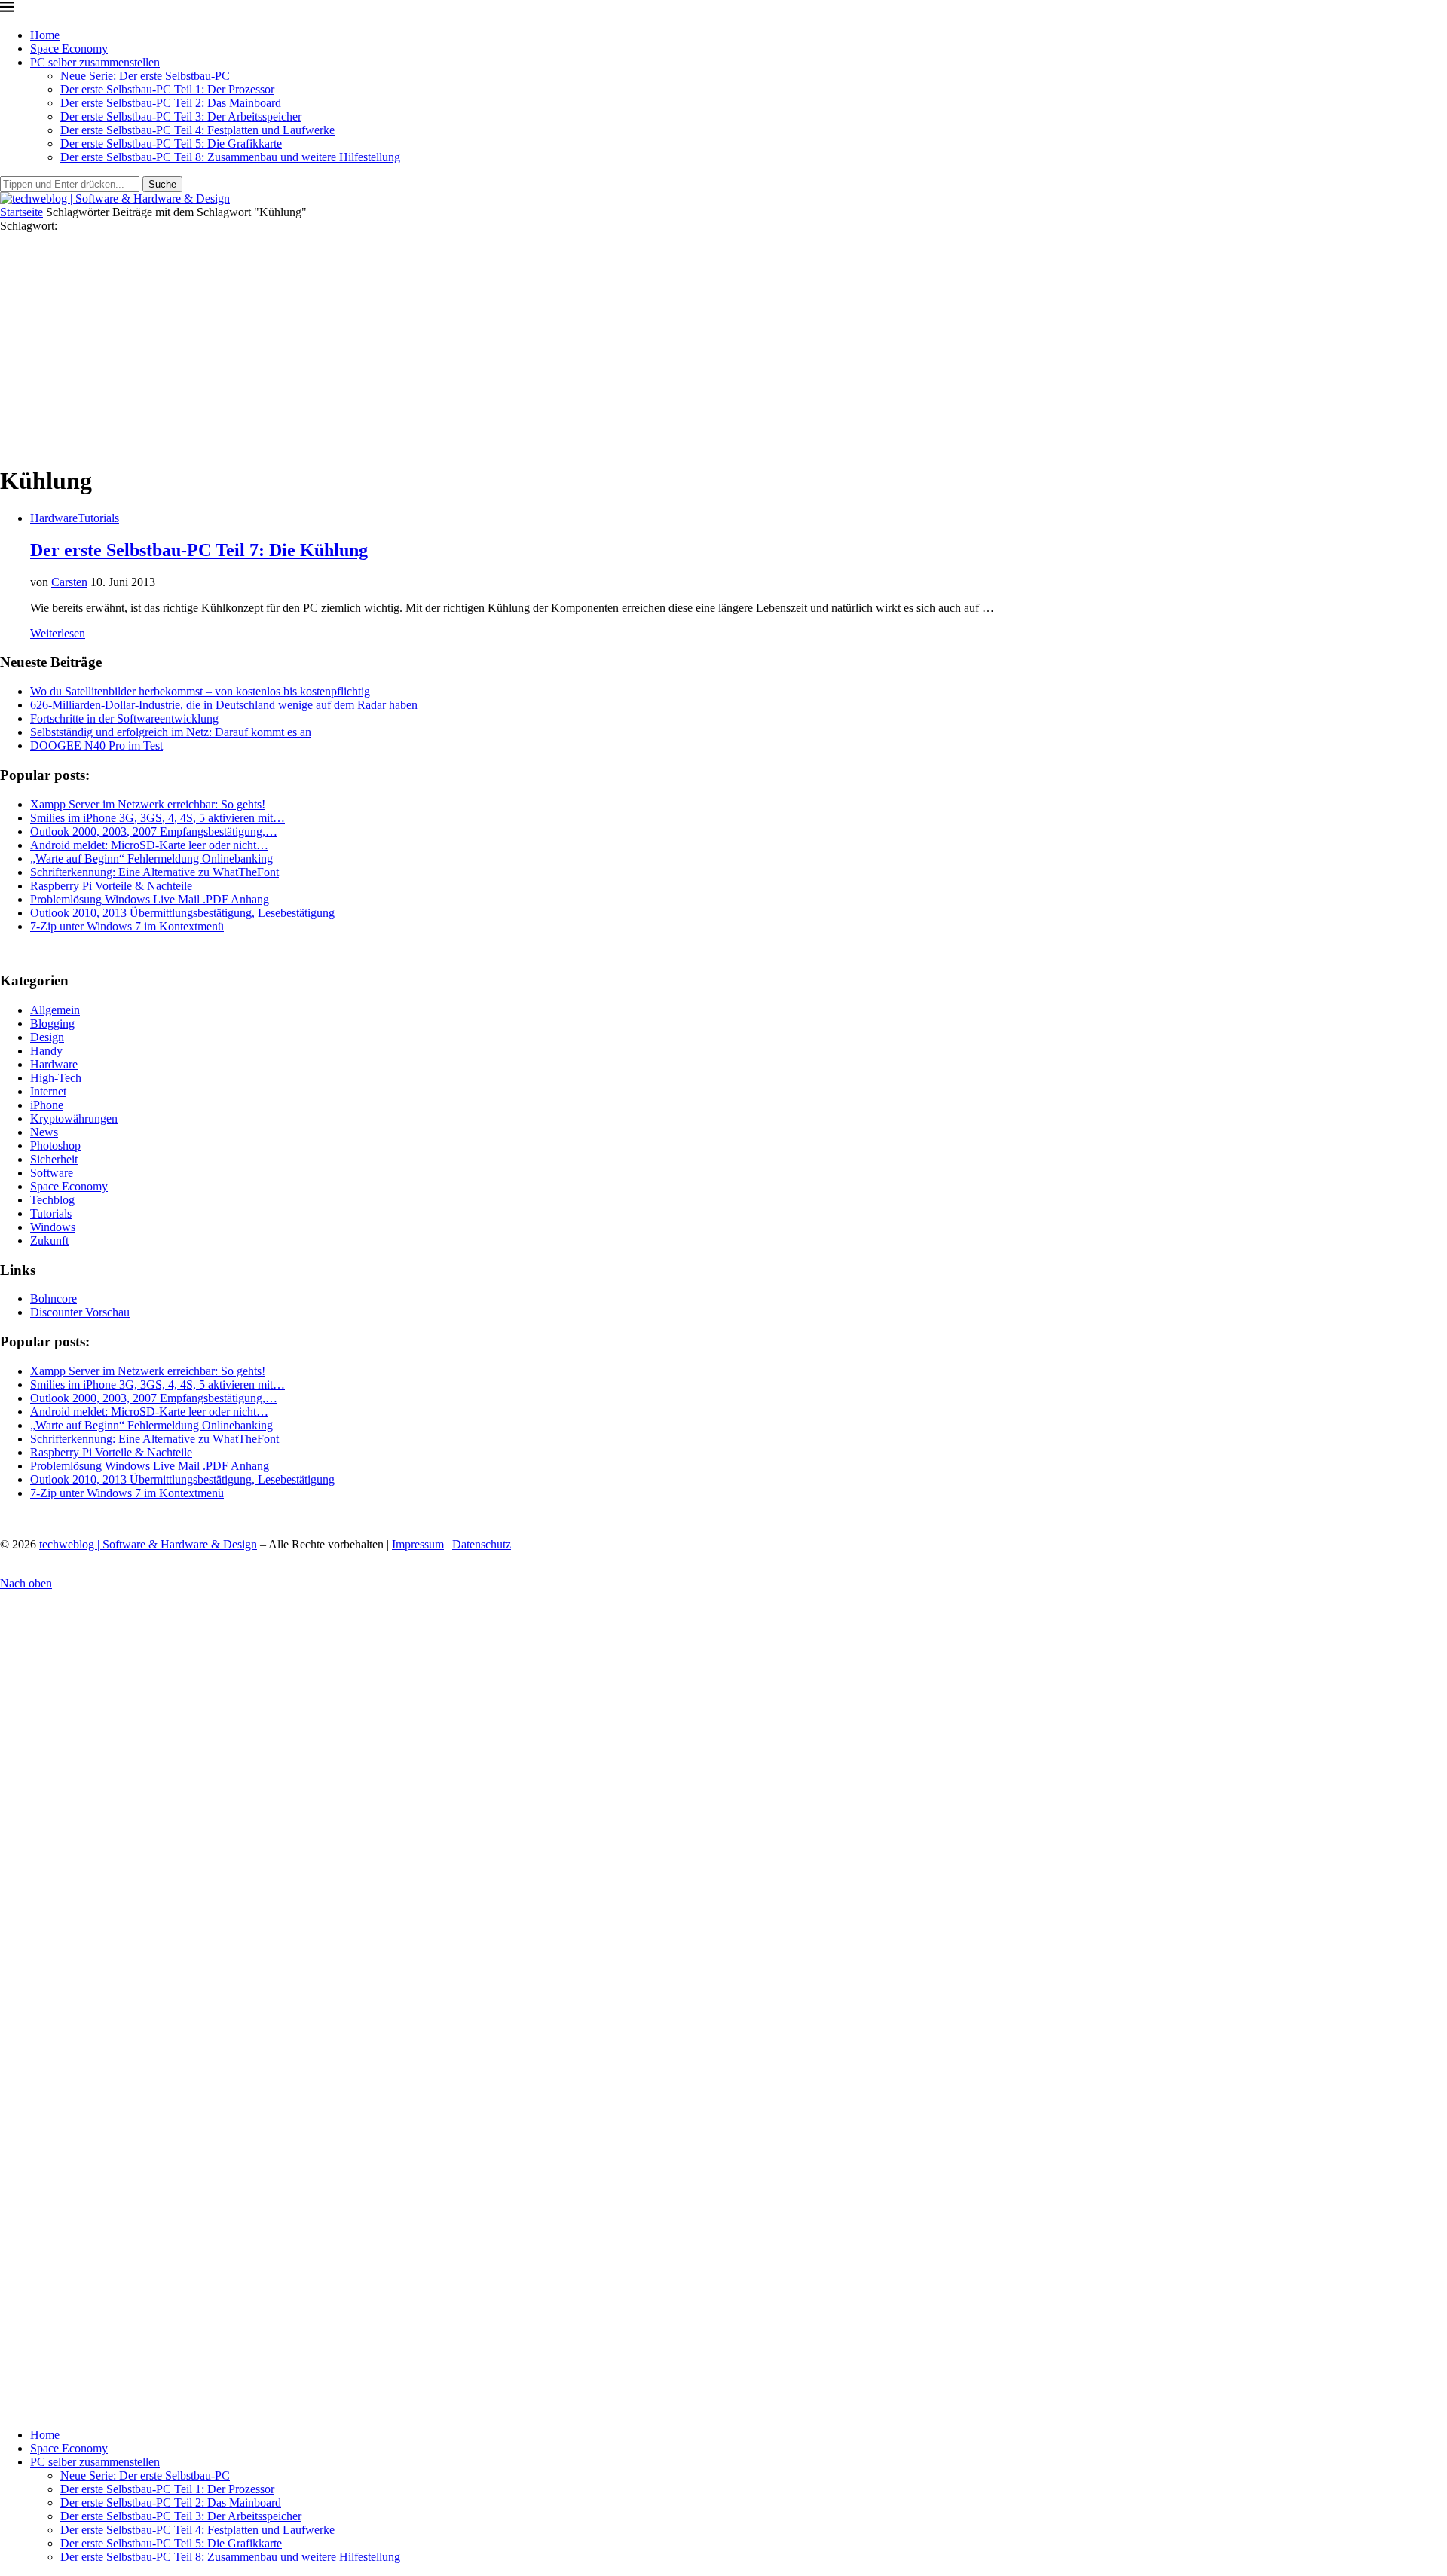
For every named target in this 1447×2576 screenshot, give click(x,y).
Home (45, 35)
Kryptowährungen (74, 1118)
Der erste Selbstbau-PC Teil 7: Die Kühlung (199, 550)
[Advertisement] (723, 346)
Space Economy (69, 49)
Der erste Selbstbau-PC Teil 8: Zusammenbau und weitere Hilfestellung (230, 157)
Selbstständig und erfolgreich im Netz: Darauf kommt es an (171, 732)
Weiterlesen (58, 633)
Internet (48, 1091)
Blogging (52, 1024)
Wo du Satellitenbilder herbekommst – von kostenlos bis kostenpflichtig (200, 691)
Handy (46, 1051)
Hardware (54, 1064)
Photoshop (55, 1146)
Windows (53, 1227)
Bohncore (54, 1299)
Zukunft (49, 1241)
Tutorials (51, 1213)
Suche (162, 184)
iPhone (47, 1105)
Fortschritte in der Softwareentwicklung (124, 718)
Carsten (69, 582)
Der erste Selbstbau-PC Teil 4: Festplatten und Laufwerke (197, 130)
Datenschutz (482, 1544)
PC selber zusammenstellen (95, 62)
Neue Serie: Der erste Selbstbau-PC (145, 76)
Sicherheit (54, 1159)
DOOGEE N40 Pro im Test (96, 746)
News (44, 1132)
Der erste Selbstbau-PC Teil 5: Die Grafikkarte (171, 144)
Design (47, 1037)
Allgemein (55, 1010)
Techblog (52, 1200)
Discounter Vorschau (80, 1312)
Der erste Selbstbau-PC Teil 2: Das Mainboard (171, 103)
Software (52, 1173)
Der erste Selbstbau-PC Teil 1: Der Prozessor (167, 89)
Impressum (418, 1544)
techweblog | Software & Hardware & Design (148, 1544)
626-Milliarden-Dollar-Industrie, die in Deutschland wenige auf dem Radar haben (224, 705)
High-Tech (56, 1078)
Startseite (21, 212)
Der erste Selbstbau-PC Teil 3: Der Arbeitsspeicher (181, 116)
